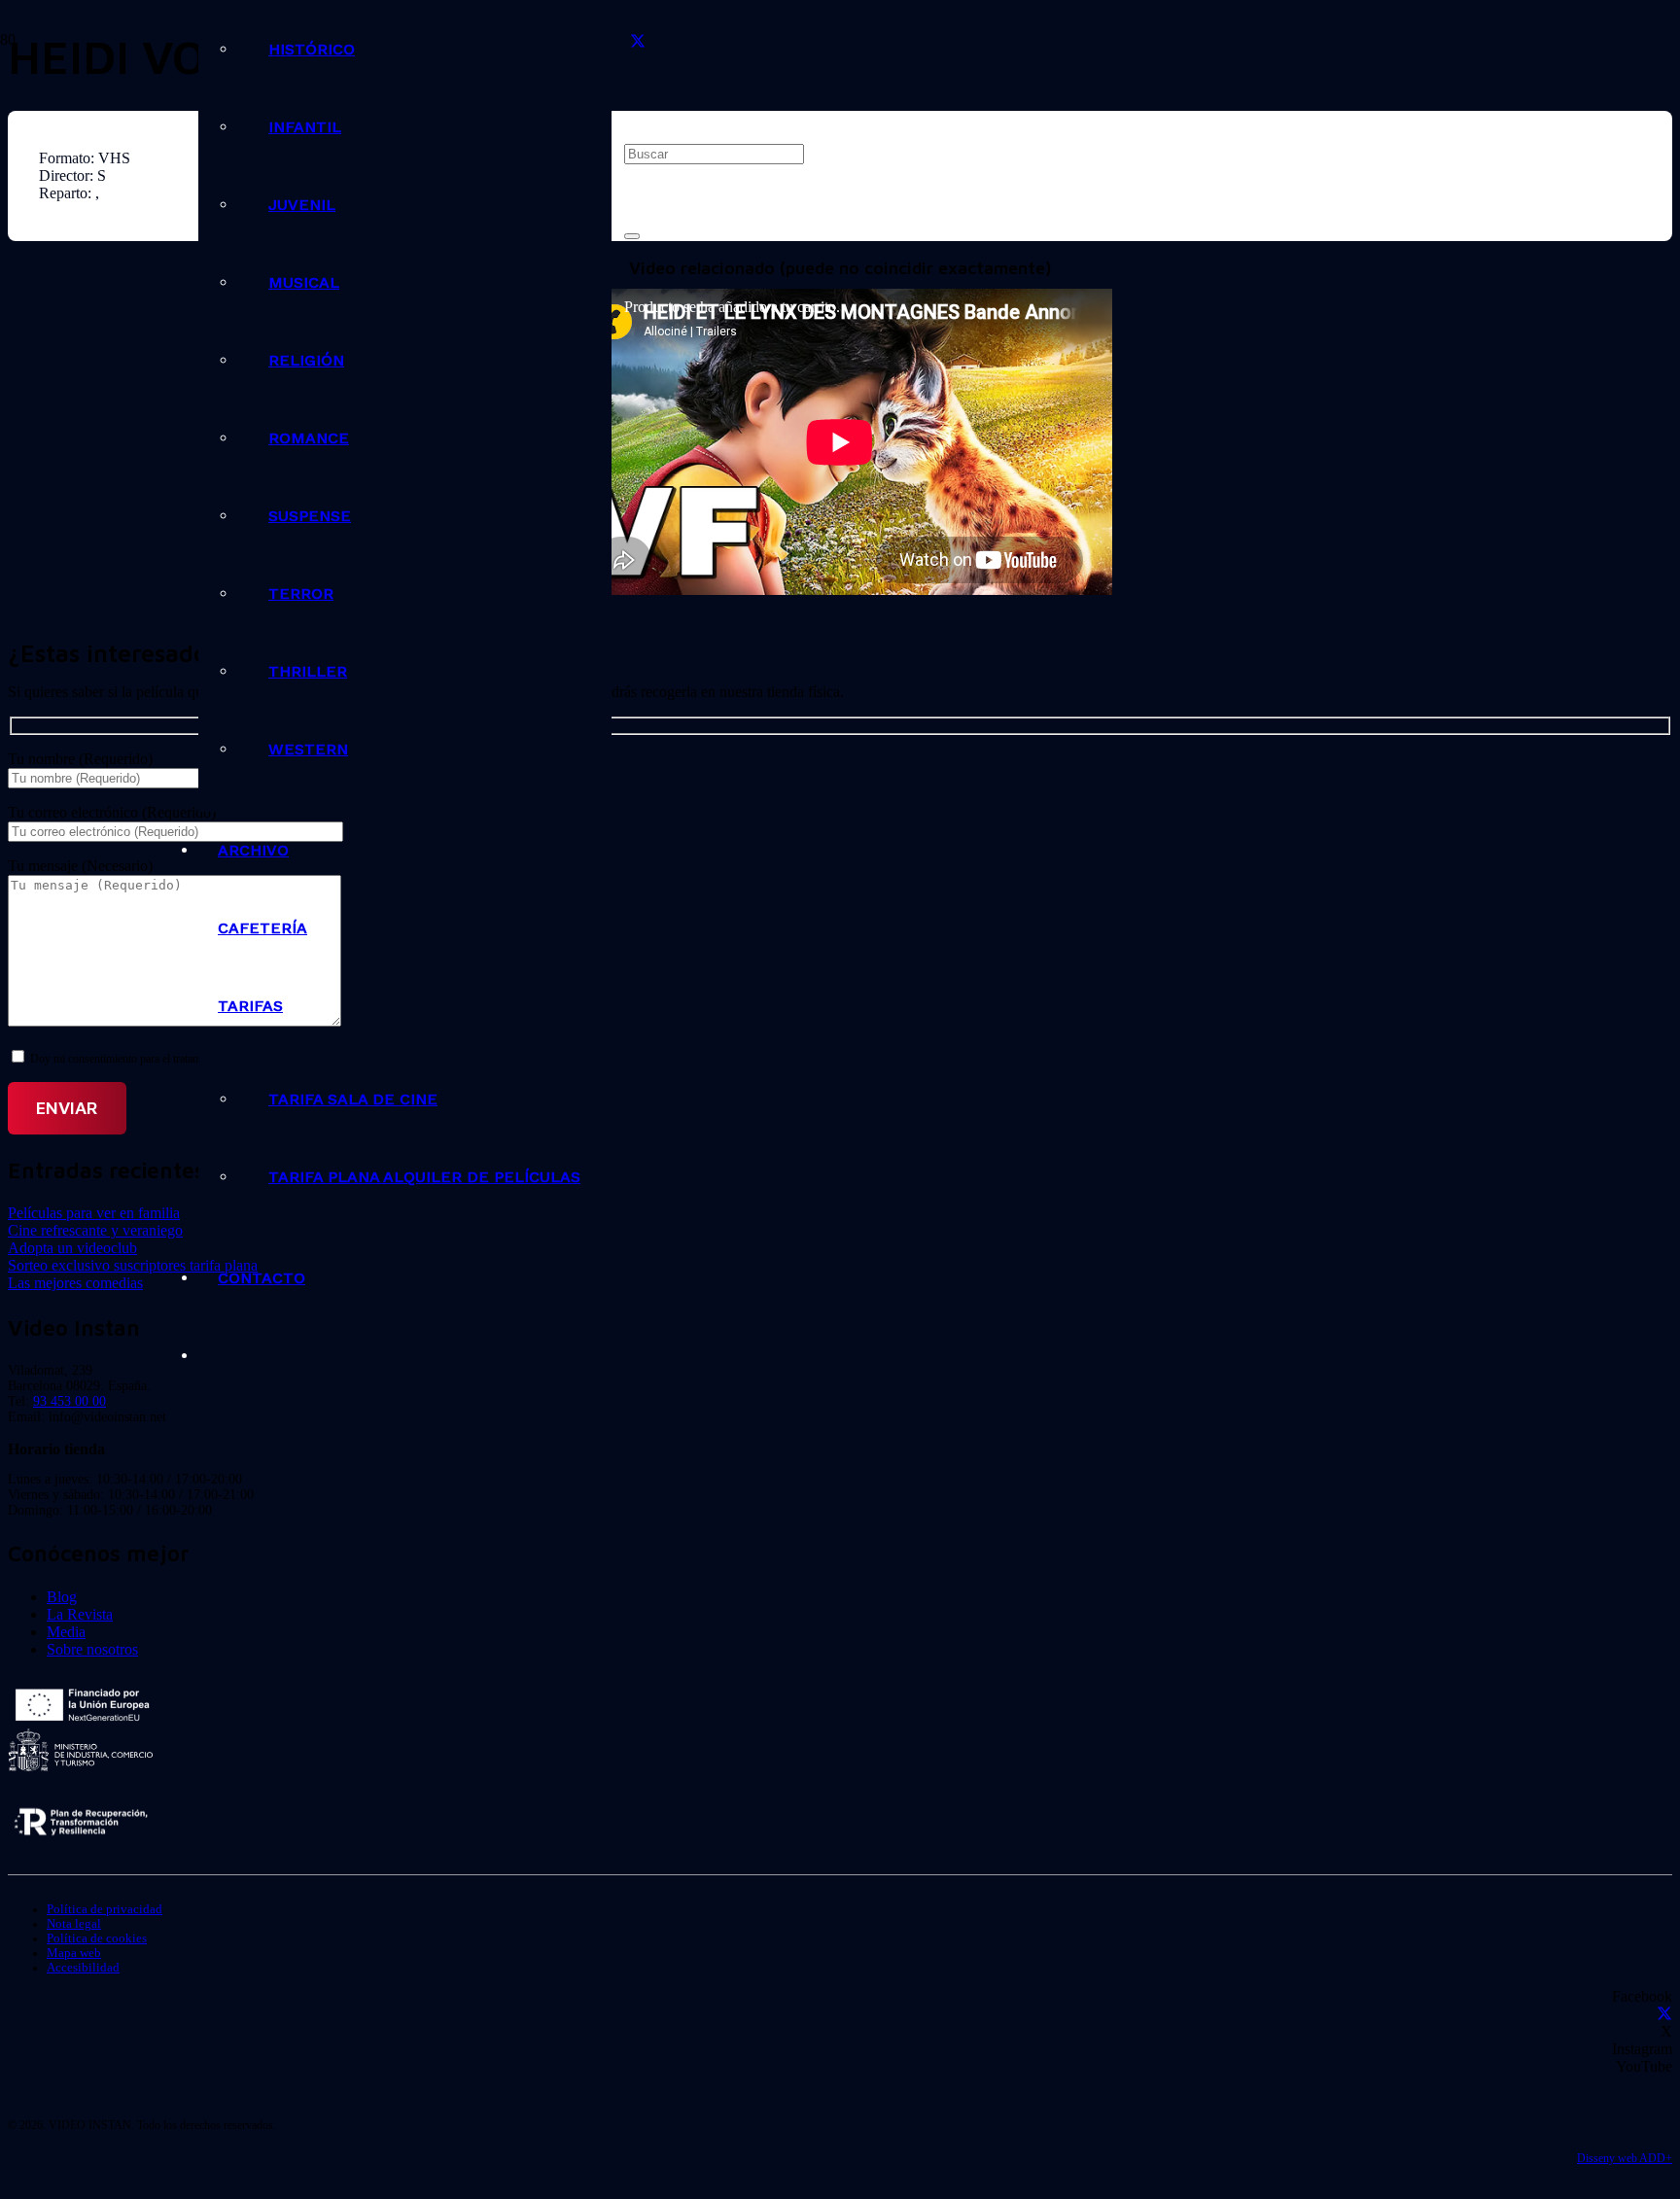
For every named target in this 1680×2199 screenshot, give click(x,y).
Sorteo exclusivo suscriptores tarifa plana (133, 1265)
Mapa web (74, 1953)
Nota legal (74, 1924)
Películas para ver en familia (94, 1213)
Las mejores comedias (75, 1283)
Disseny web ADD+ (1625, 2158)
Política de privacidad (105, 1909)
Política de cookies (97, 1938)
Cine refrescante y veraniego (95, 1230)
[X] (638, 42)
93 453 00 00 (70, 1401)
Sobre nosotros (92, 1649)
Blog (62, 1597)
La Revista (80, 1614)
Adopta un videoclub (72, 1248)
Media (66, 1632)
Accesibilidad (83, 1968)
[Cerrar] (632, 236)
